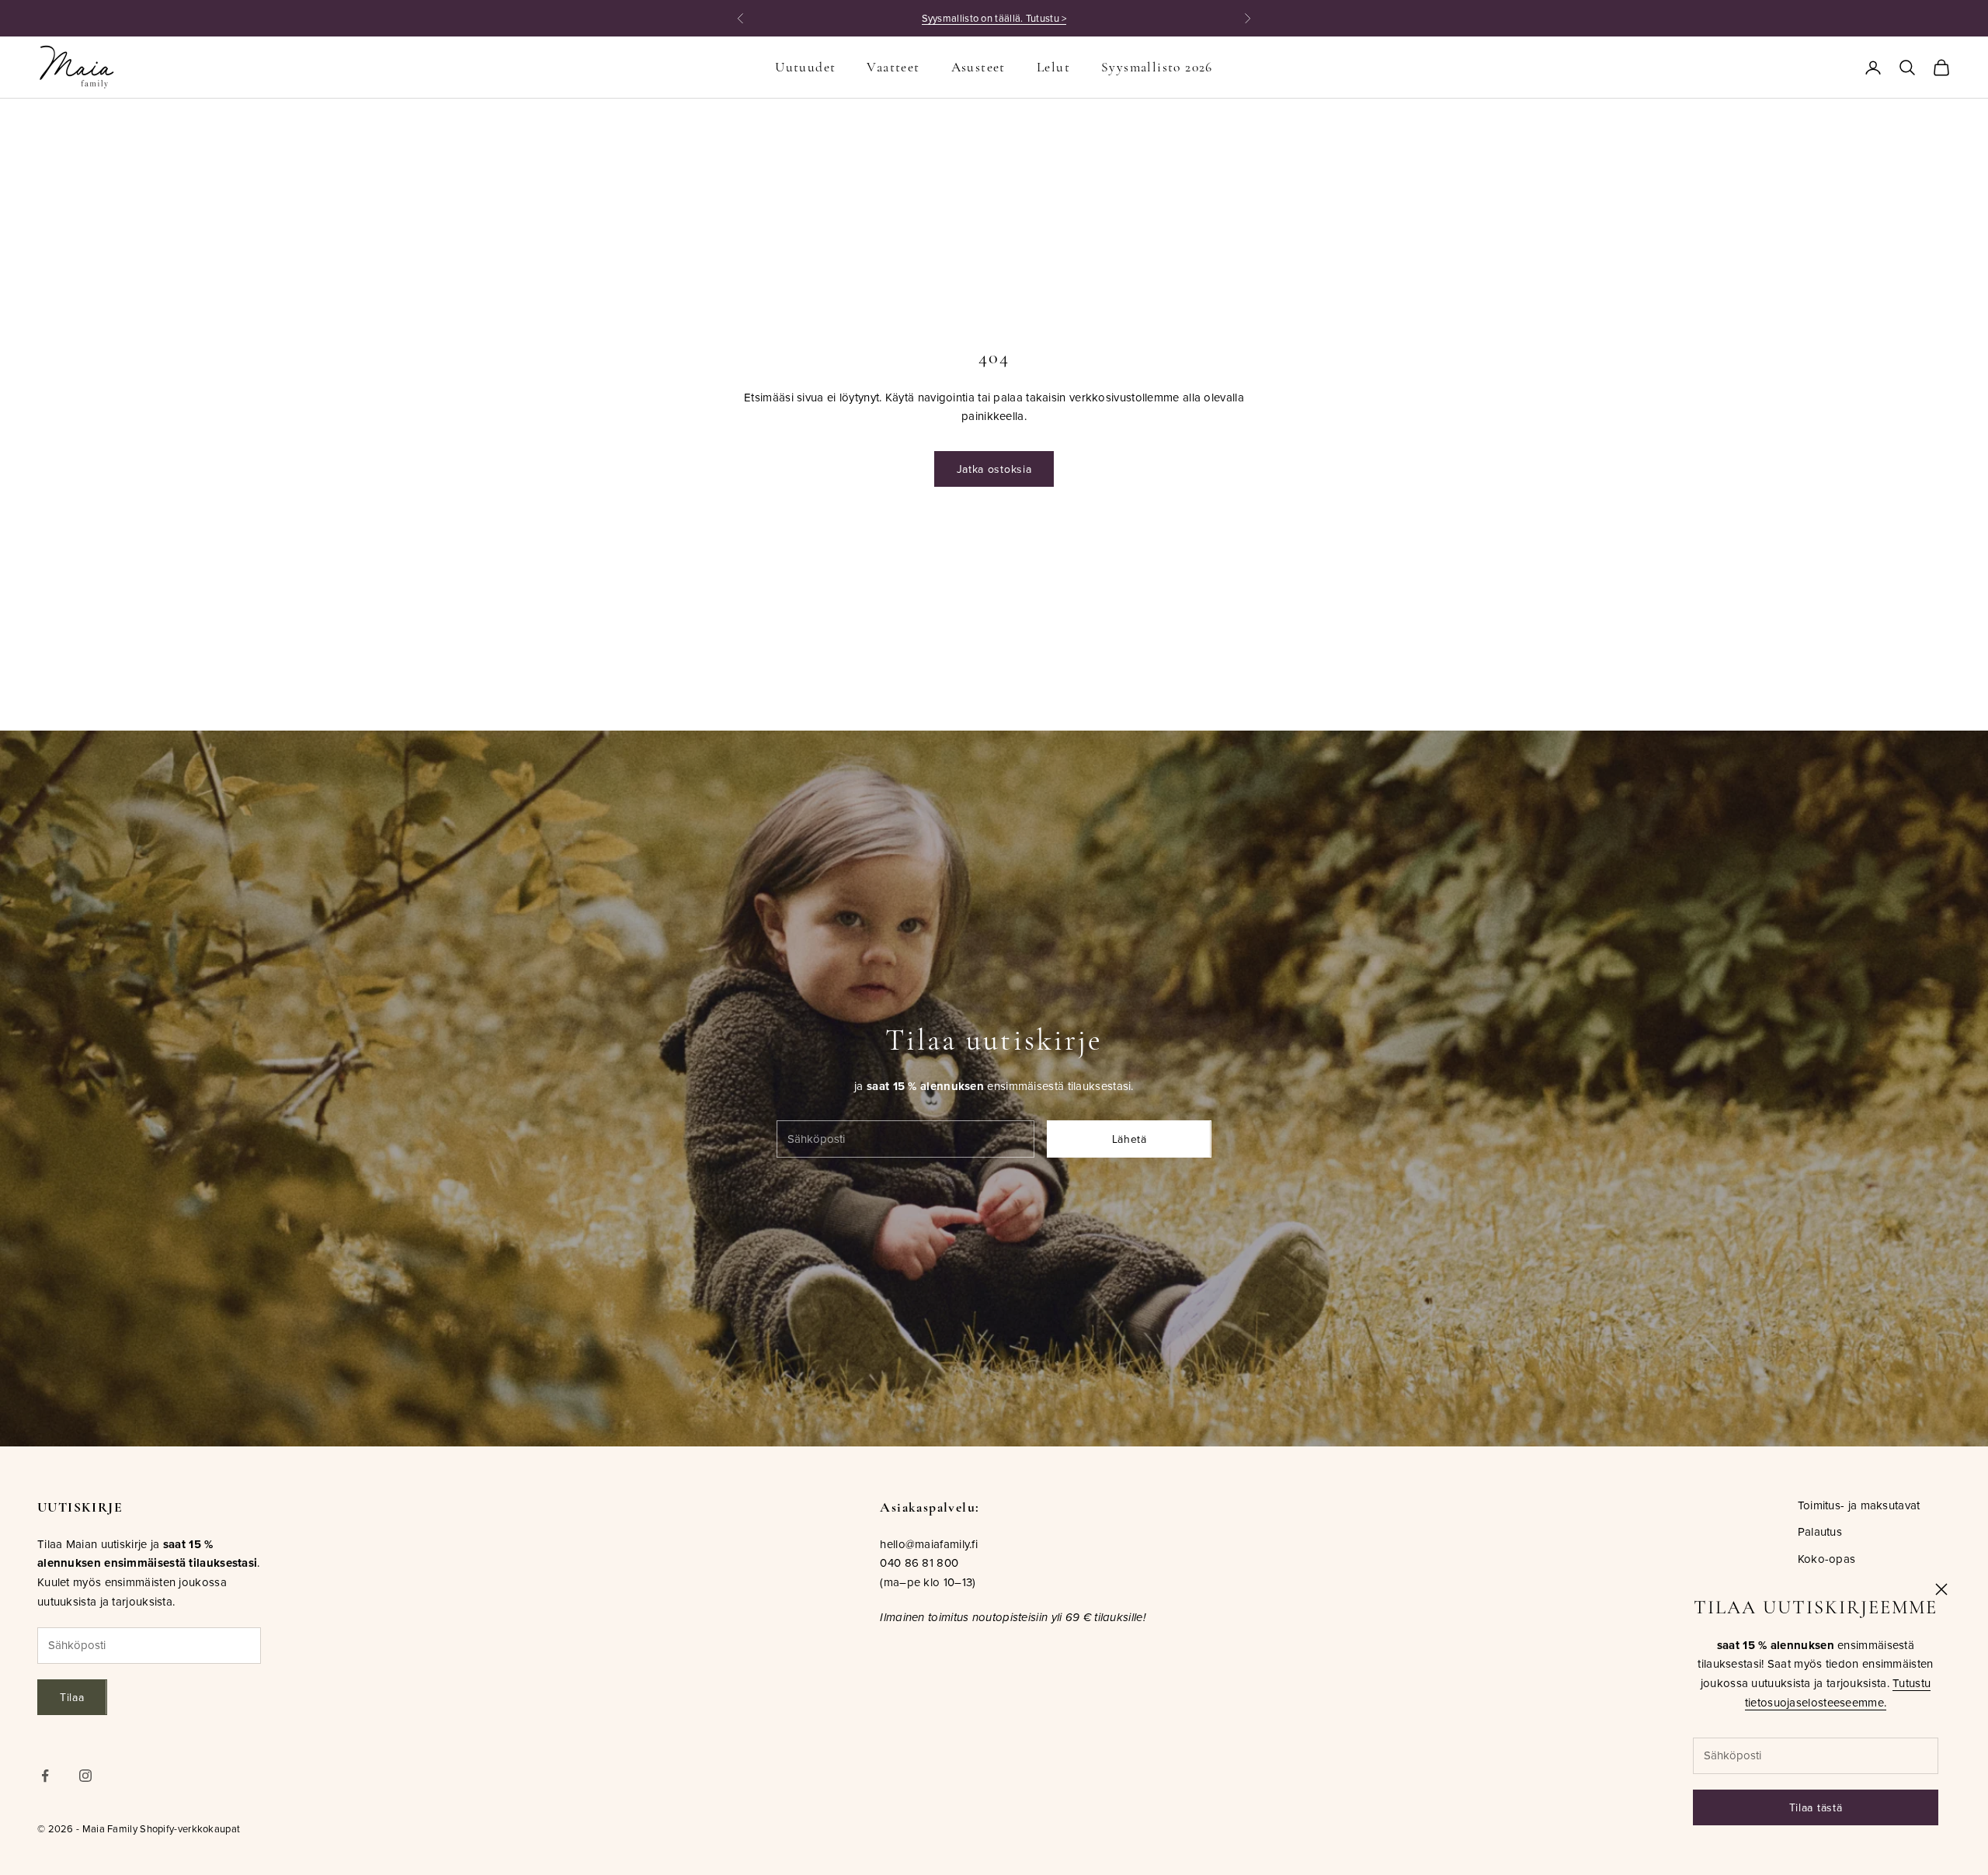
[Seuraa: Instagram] (85, 1776)
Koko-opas (1827, 1559)
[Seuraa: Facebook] (45, 1776)
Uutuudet (805, 67)
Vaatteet (893, 67)
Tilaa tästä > (1084, 18)
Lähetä (1130, 1139)
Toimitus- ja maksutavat (1859, 1505)
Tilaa (72, 1697)
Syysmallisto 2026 (1157, 67)
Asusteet (978, 67)
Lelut (1053, 67)
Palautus (1820, 1531)
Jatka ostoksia (994, 469)
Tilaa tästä (1816, 1807)
